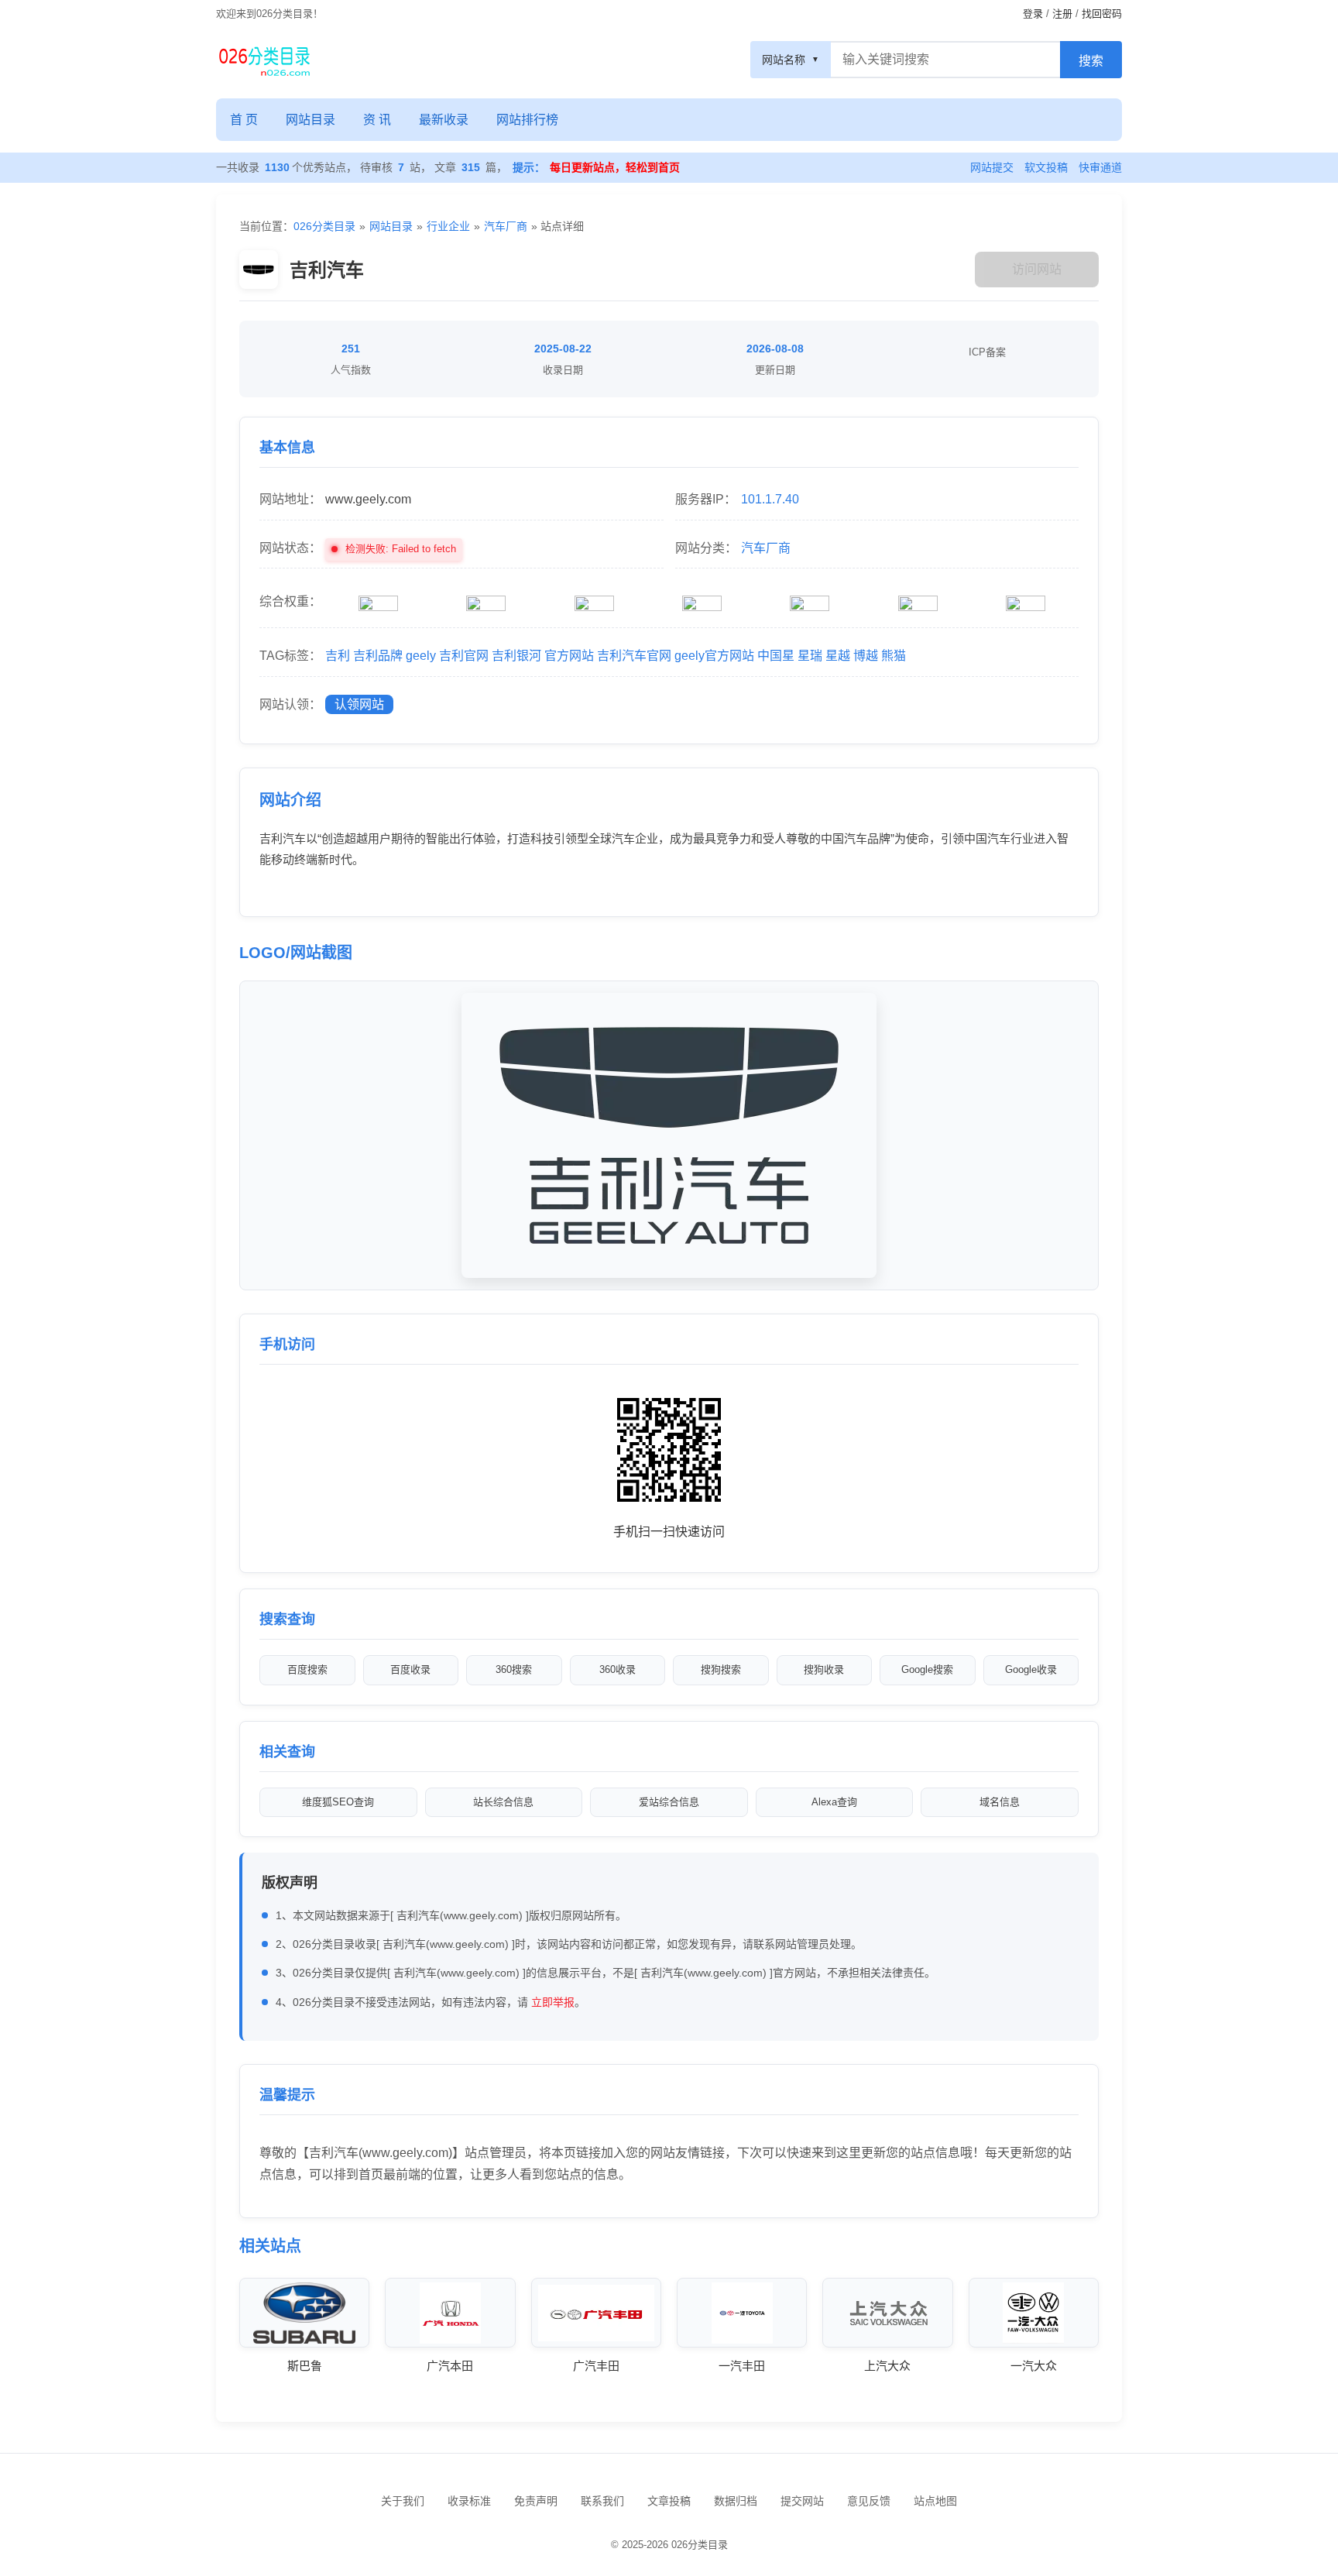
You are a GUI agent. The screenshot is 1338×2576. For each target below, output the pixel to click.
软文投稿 (1046, 167)
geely (421, 656)
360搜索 (514, 1669)
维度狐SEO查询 (338, 1802)
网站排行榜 (527, 120)
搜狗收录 (824, 1669)
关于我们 (403, 2501)
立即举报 (553, 2002)
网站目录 (310, 120)
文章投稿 (669, 2501)
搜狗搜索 (721, 1669)
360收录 (618, 1669)
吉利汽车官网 (634, 656)
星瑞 (810, 656)
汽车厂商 (506, 226)
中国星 (776, 656)
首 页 (244, 120)
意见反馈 (869, 2501)
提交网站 (802, 2501)
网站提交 (992, 167)
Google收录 (1031, 1669)
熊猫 (894, 656)
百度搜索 (307, 1669)
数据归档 (736, 2501)
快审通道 (1100, 167)
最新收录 (444, 120)
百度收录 (410, 1669)
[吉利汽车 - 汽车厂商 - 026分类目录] (264, 60)
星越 (838, 656)
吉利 (338, 656)
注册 (1062, 14)
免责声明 (536, 2501)
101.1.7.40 (770, 499)
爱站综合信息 (669, 1802)
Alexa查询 (834, 1802)
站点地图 (935, 2501)
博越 (866, 656)
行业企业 (448, 226)
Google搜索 (927, 1669)
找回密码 (1102, 14)
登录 (1033, 14)
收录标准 (469, 2501)
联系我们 (602, 2501)
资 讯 (377, 120)
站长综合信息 (503, 1802)
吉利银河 (516, 656)
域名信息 (1000, 1802)
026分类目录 (324, 226)
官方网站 (569, 656)
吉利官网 (464, 656)
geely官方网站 (714, 656)
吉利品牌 (378, 656)
